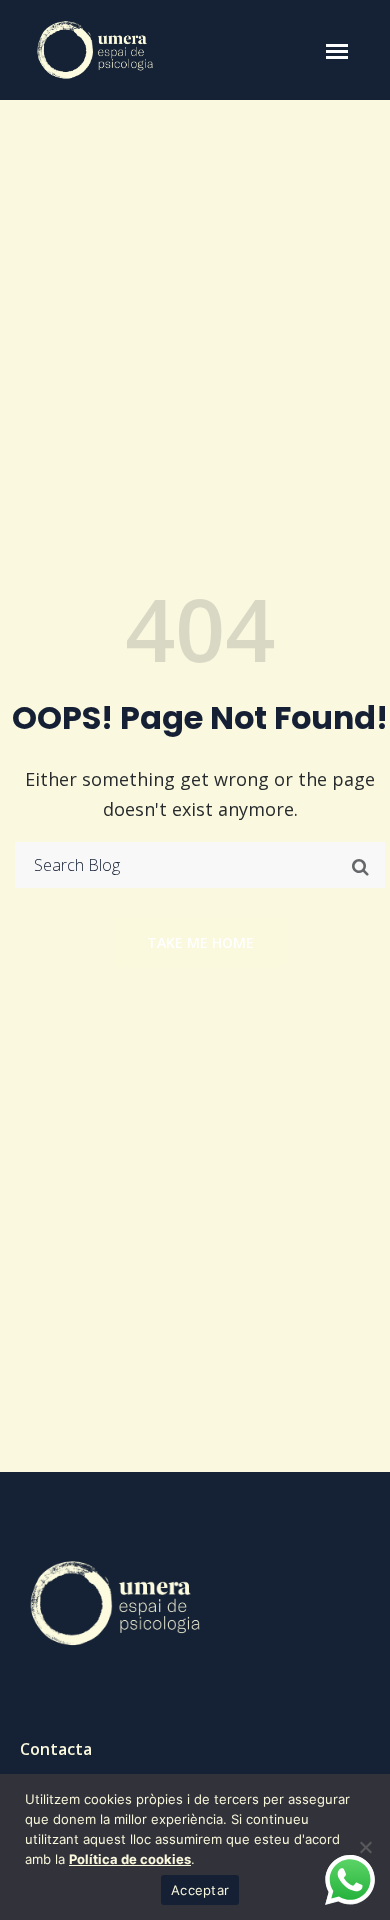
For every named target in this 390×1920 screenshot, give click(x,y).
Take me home (200, 942)
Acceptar (200, 1890)
